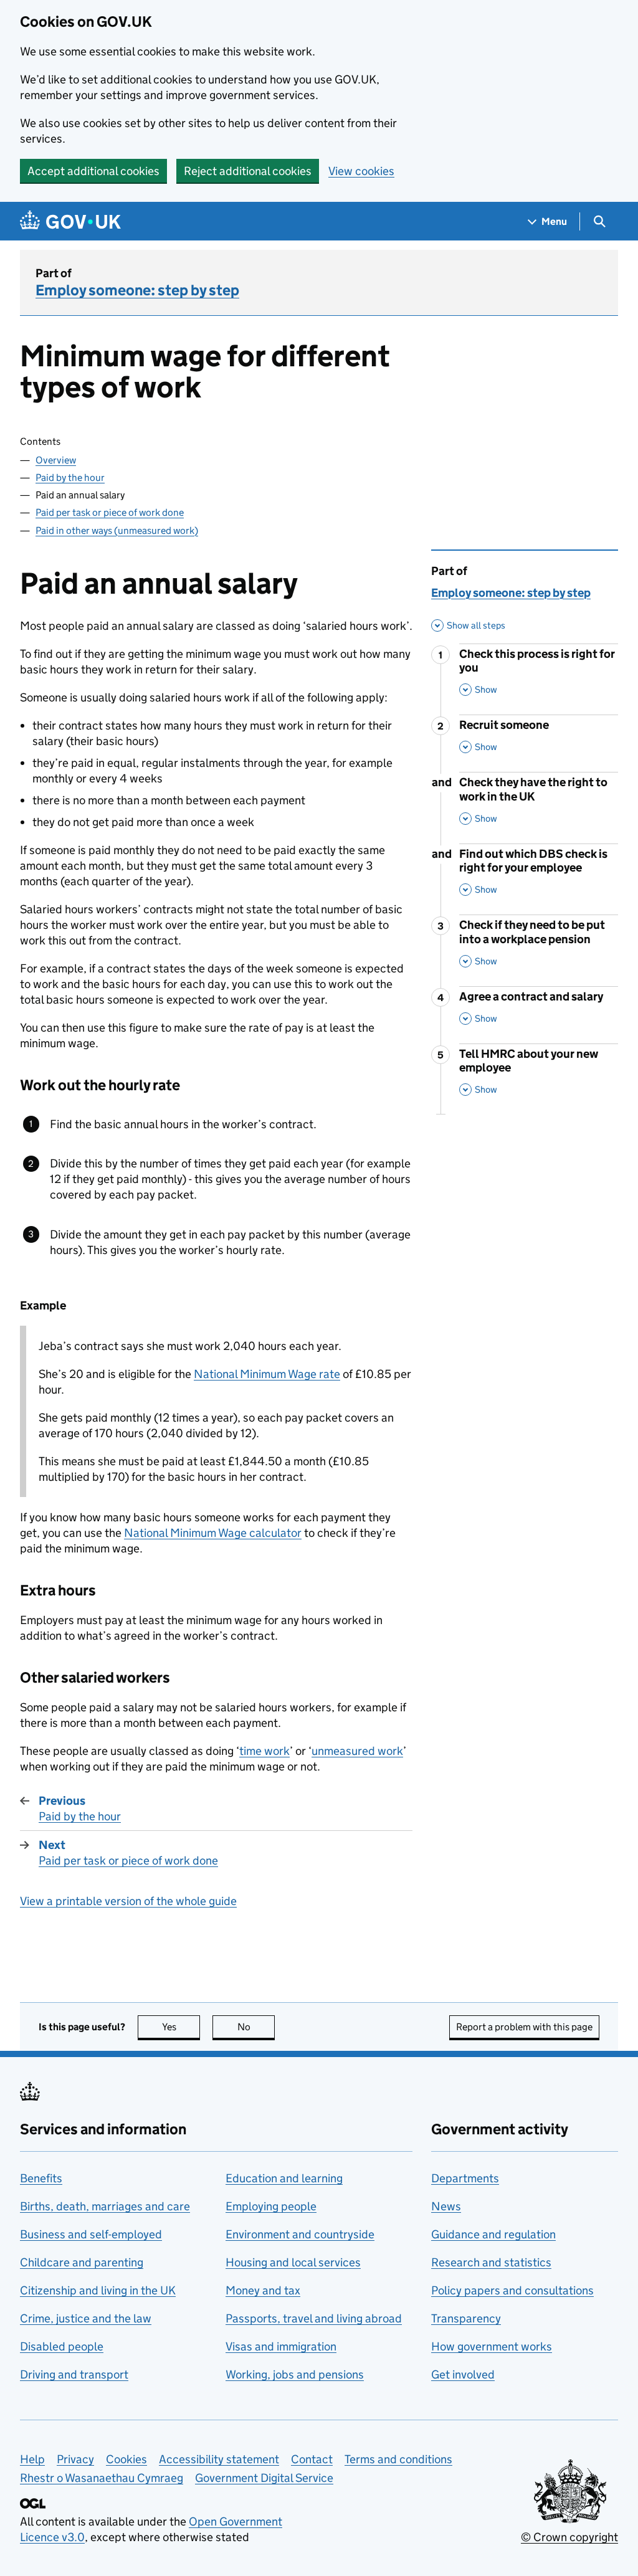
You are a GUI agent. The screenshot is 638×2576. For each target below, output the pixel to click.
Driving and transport (74, 2374)
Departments (465, 2178)
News (446, 2206)
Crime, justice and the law (86, 2318)
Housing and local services (293, 2262)
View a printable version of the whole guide (128, 1901)
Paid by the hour (70, 478)
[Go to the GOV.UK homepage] (70, 221)
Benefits (41, 2178)
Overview (56, 460)
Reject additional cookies (248, 171)
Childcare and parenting (82, 2262)
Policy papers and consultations (512, 2290)
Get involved (463, 2374)
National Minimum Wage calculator (213, 1533)
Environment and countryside (300, 2234)
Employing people (271, 2206)
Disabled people (62, 2346)
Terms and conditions (398, 2459)
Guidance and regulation (493, 2234)
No (256, 2027)
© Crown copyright (569, 2537)
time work (264, 1751)
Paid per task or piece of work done (110, 512)
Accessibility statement (219, 2459)
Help (32, 2459)
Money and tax (263, 2290)
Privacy (75, 2459)
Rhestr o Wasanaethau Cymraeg (102, 2478)
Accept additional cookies (93, 171)
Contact (312, 2459)
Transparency (466, 2318)
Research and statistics (491, 2262)
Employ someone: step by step (137, 290)
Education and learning (284, 2178)
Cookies (126, 2459)
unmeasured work (357, 1751)
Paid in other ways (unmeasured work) (117, 530)
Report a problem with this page (524, 2027)
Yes (181, 2027)
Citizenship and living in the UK (98, 2290)
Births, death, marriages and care (105, 2206)
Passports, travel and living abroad (314, 2318)
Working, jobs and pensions (295, 2374)
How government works (492, 2346)
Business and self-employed (91, 2234)
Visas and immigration (281, 2346)
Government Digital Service (264, 2478)
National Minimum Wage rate (267, 1374)
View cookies (361, 171)
